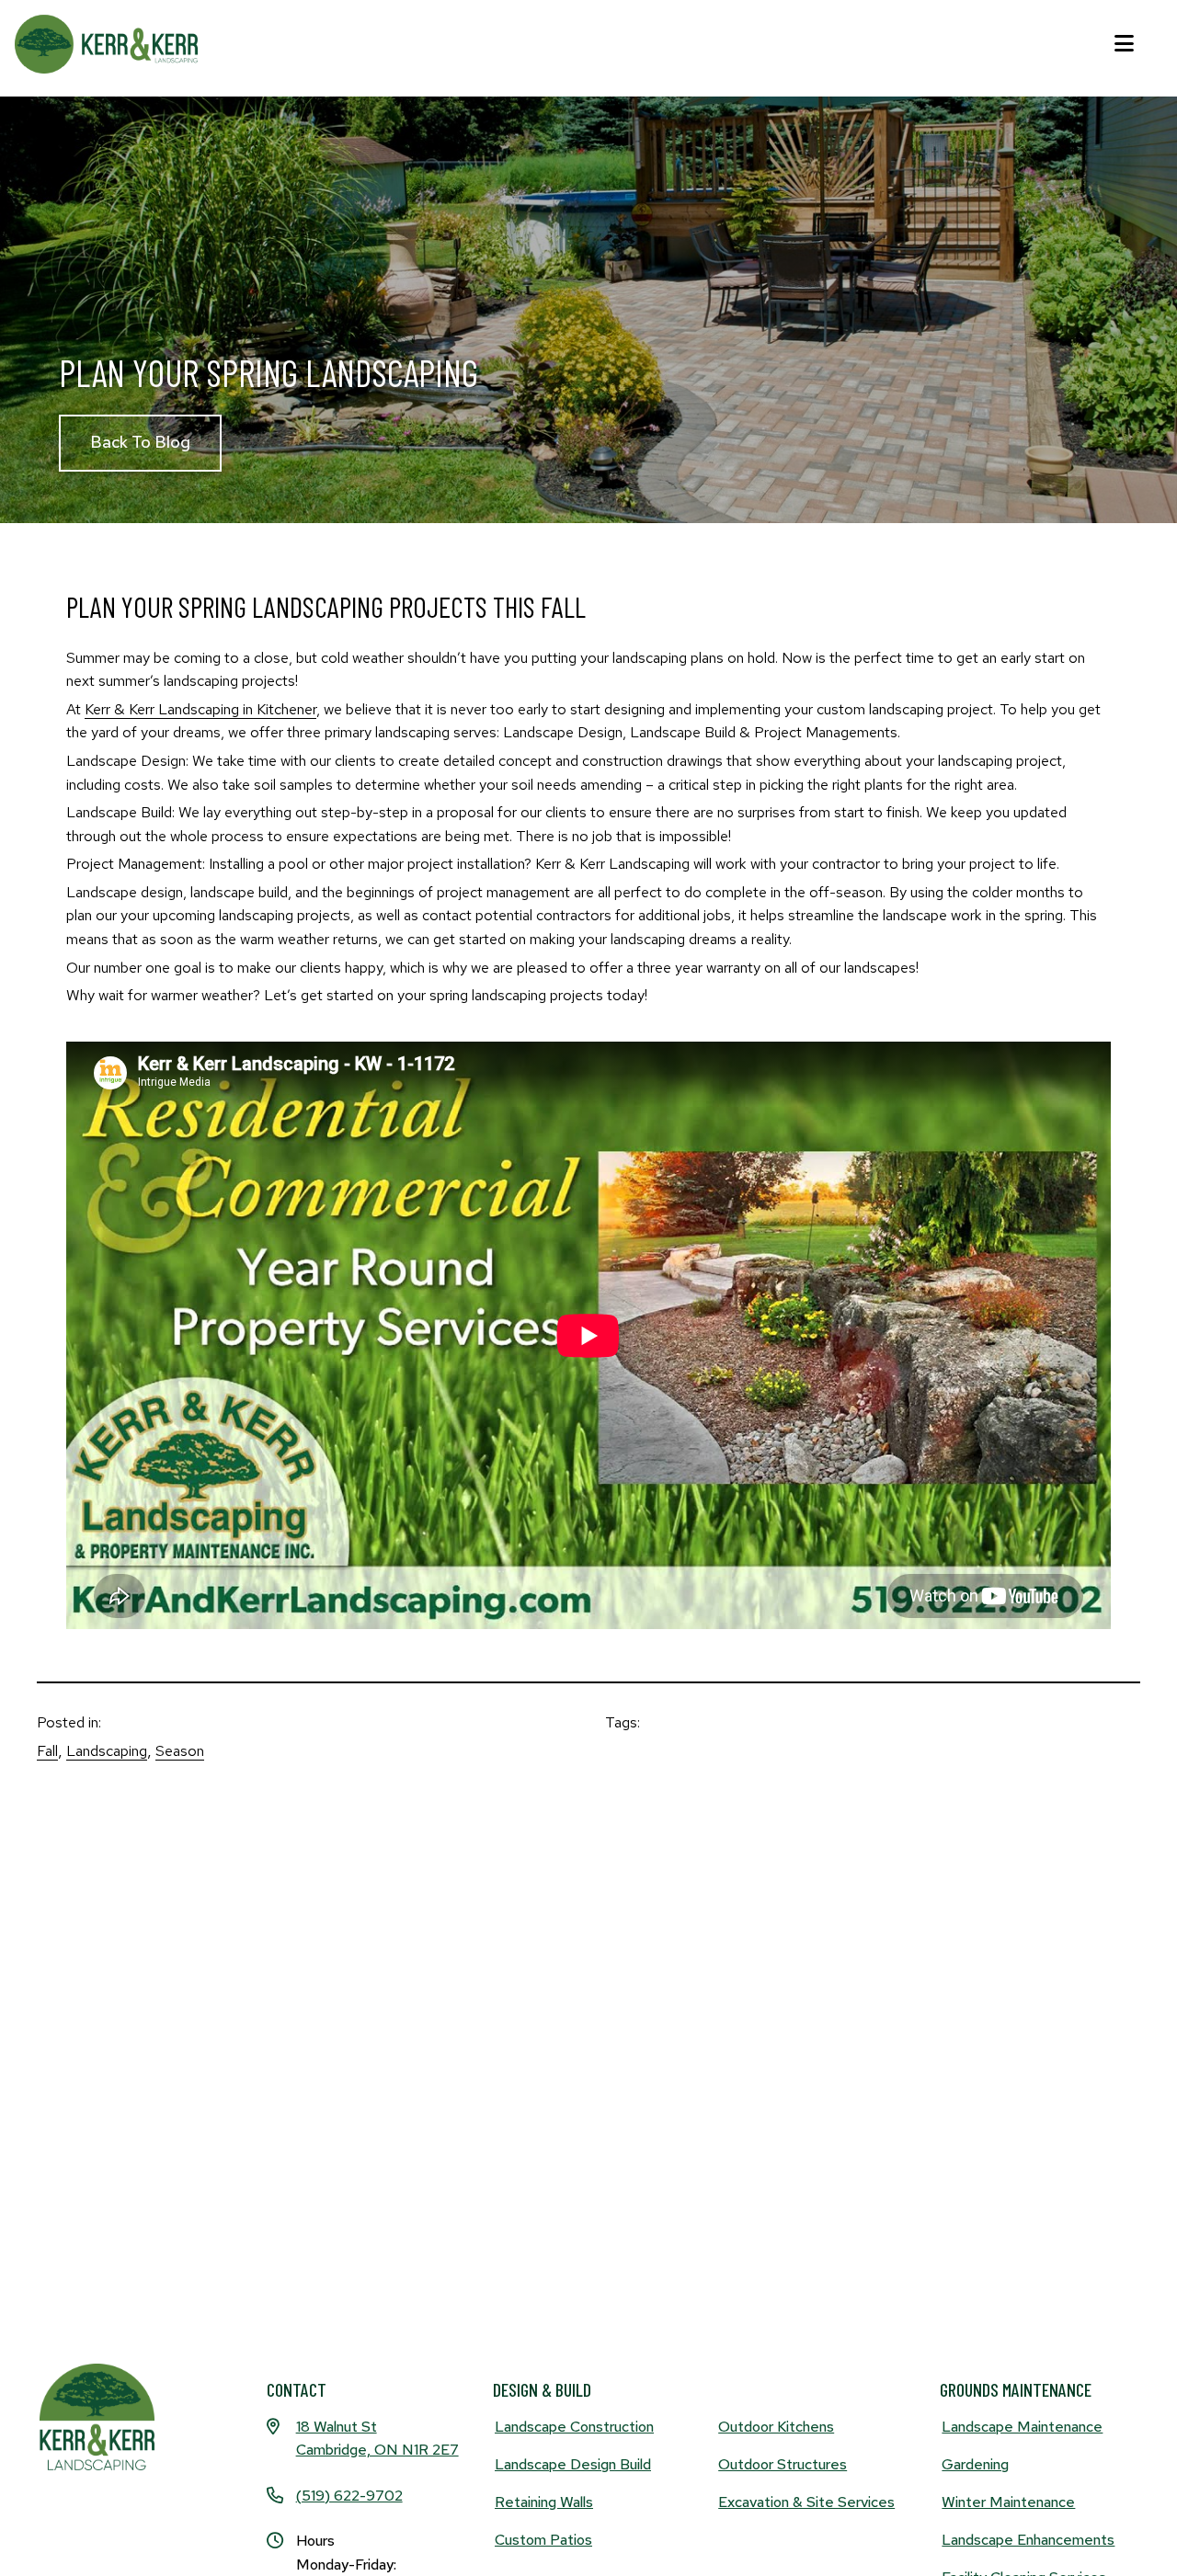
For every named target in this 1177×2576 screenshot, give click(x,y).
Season (180, 1751)
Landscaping (107, 1751)
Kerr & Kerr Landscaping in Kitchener (200, 709)
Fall (47, 1751)
